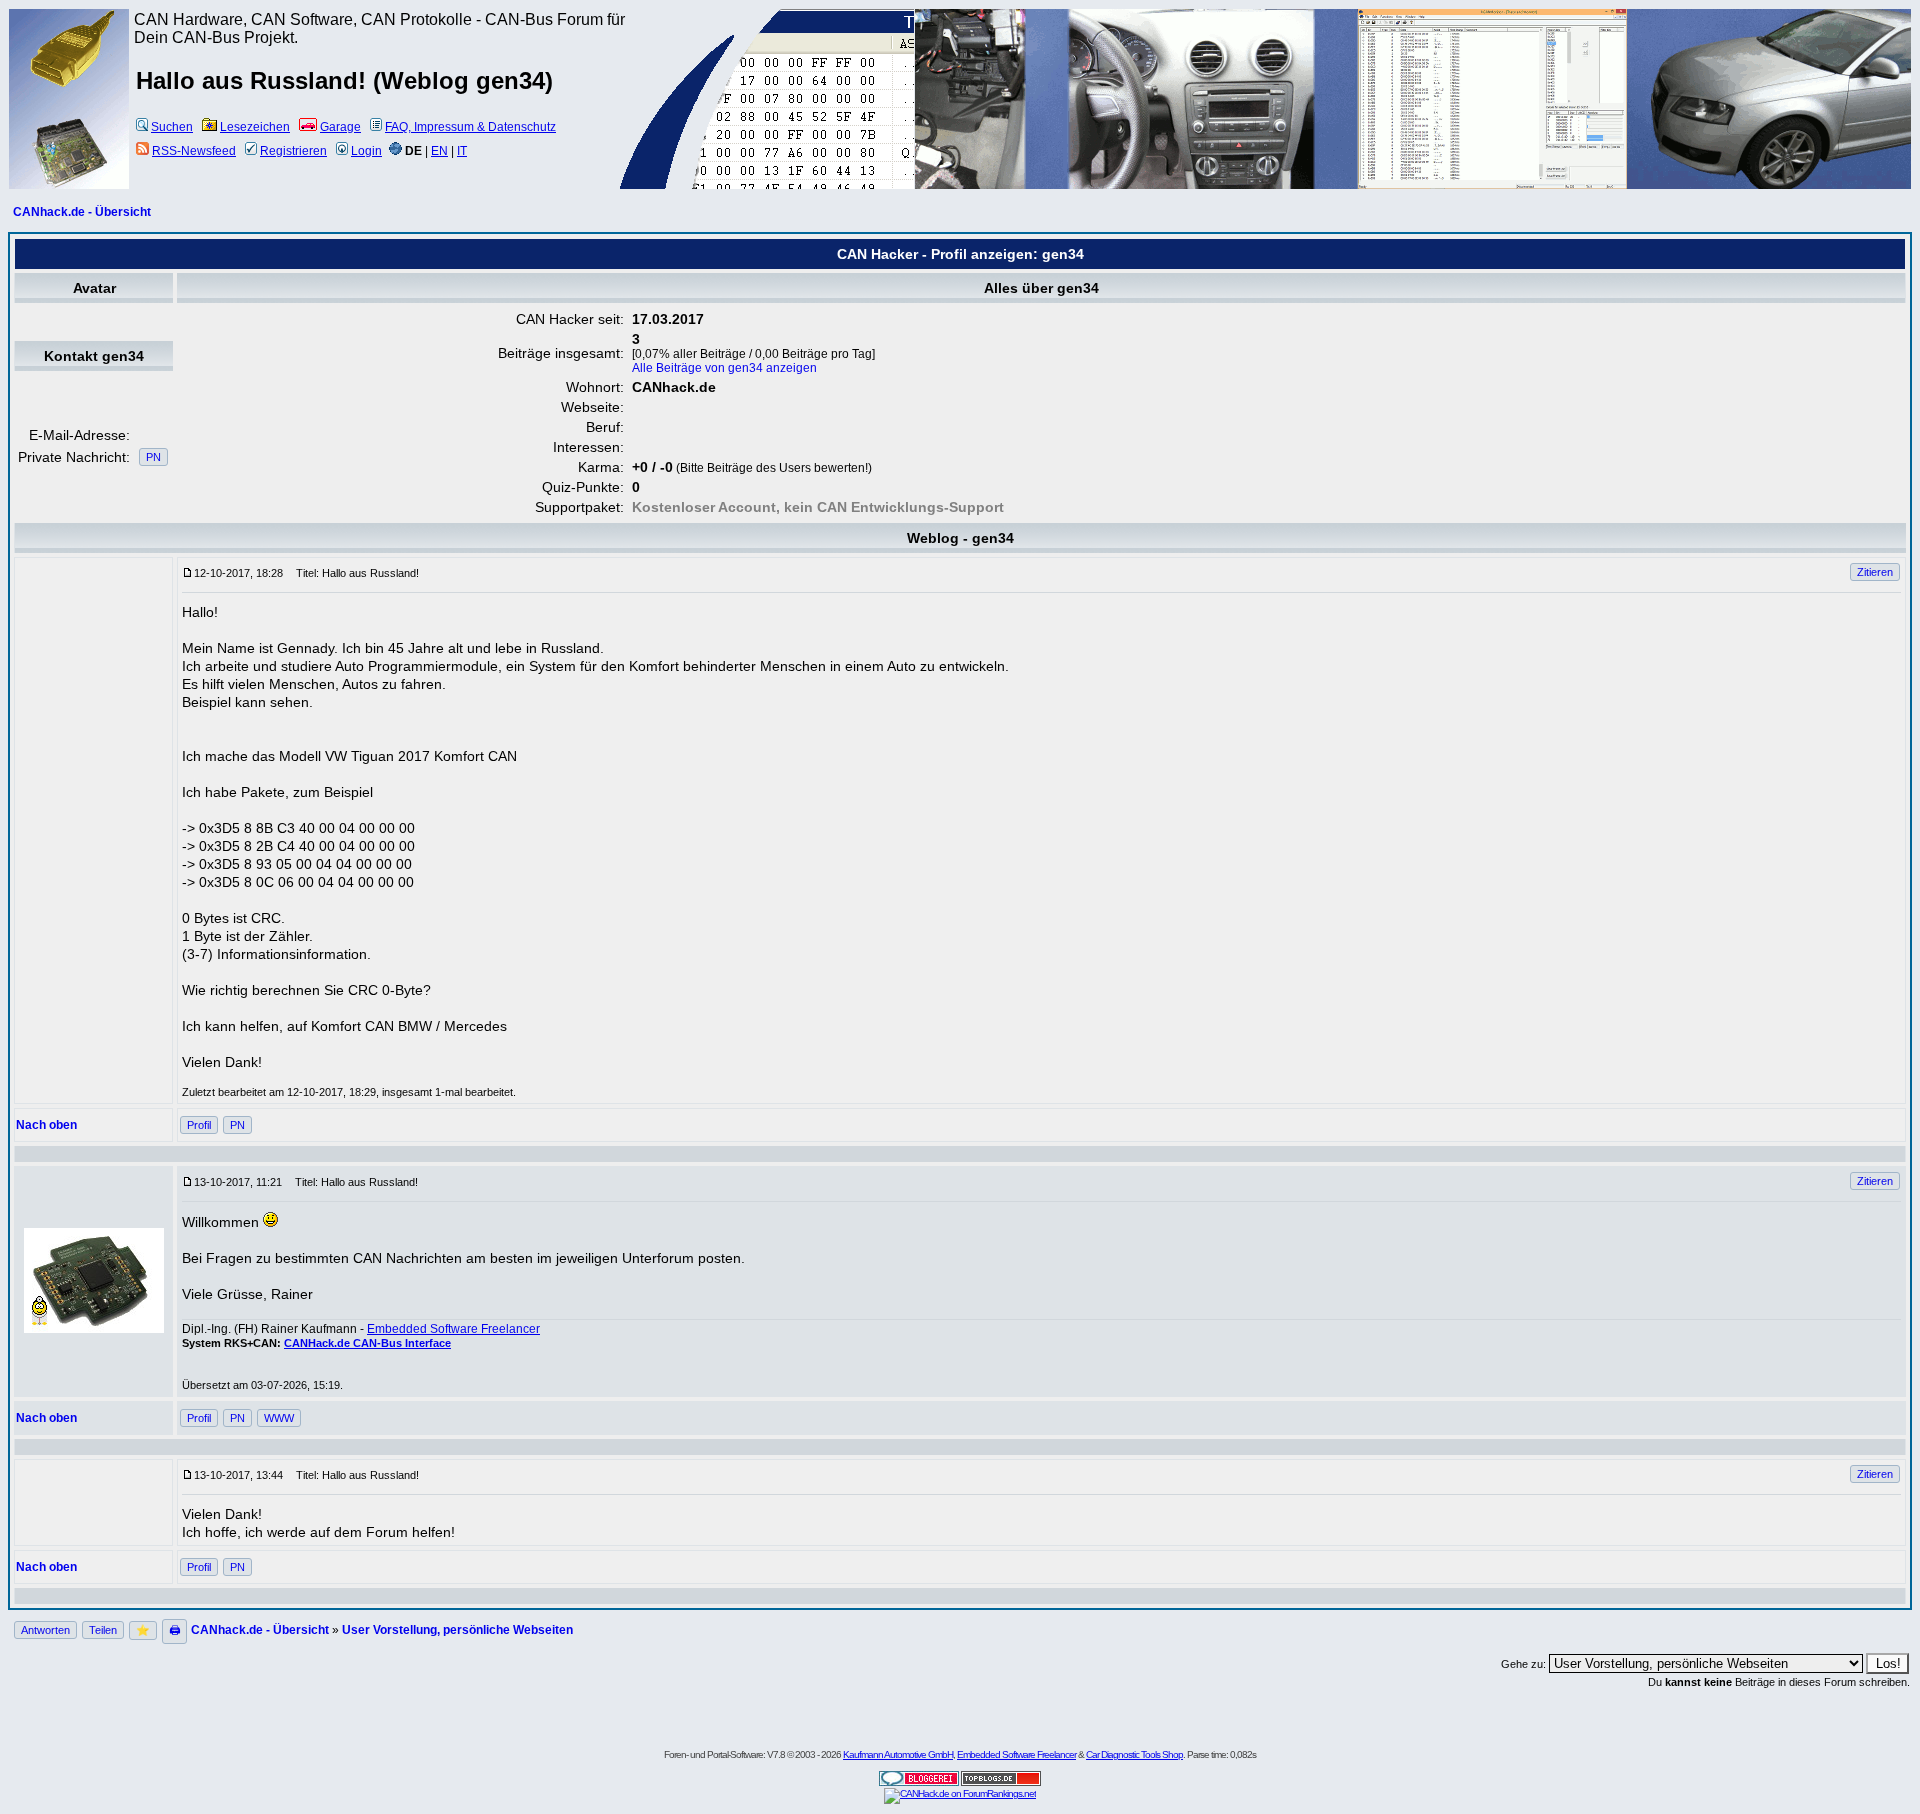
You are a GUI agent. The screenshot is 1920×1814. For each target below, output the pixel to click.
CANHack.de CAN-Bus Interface (367, 1343)
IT (462, 151)
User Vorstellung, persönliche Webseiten (457, 1630)
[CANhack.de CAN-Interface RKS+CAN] (70, 85)
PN (153, 457)
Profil (199, 1125)
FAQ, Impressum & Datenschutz (470, 127)
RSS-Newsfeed (194, 151)
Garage (340, 127)
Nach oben (46, 1125)
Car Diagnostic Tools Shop (1134, 1754)
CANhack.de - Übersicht (82, 212)
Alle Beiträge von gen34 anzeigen (724, 368)
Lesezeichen (255, 127)
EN (439, 151)
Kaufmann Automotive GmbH (898, 1754)
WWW (279, 1418)
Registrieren (293, 151)
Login (366, 151)
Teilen (103, 1630)
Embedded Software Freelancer (453, 1329)
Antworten (45, 1630)
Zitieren (1875, 572)
